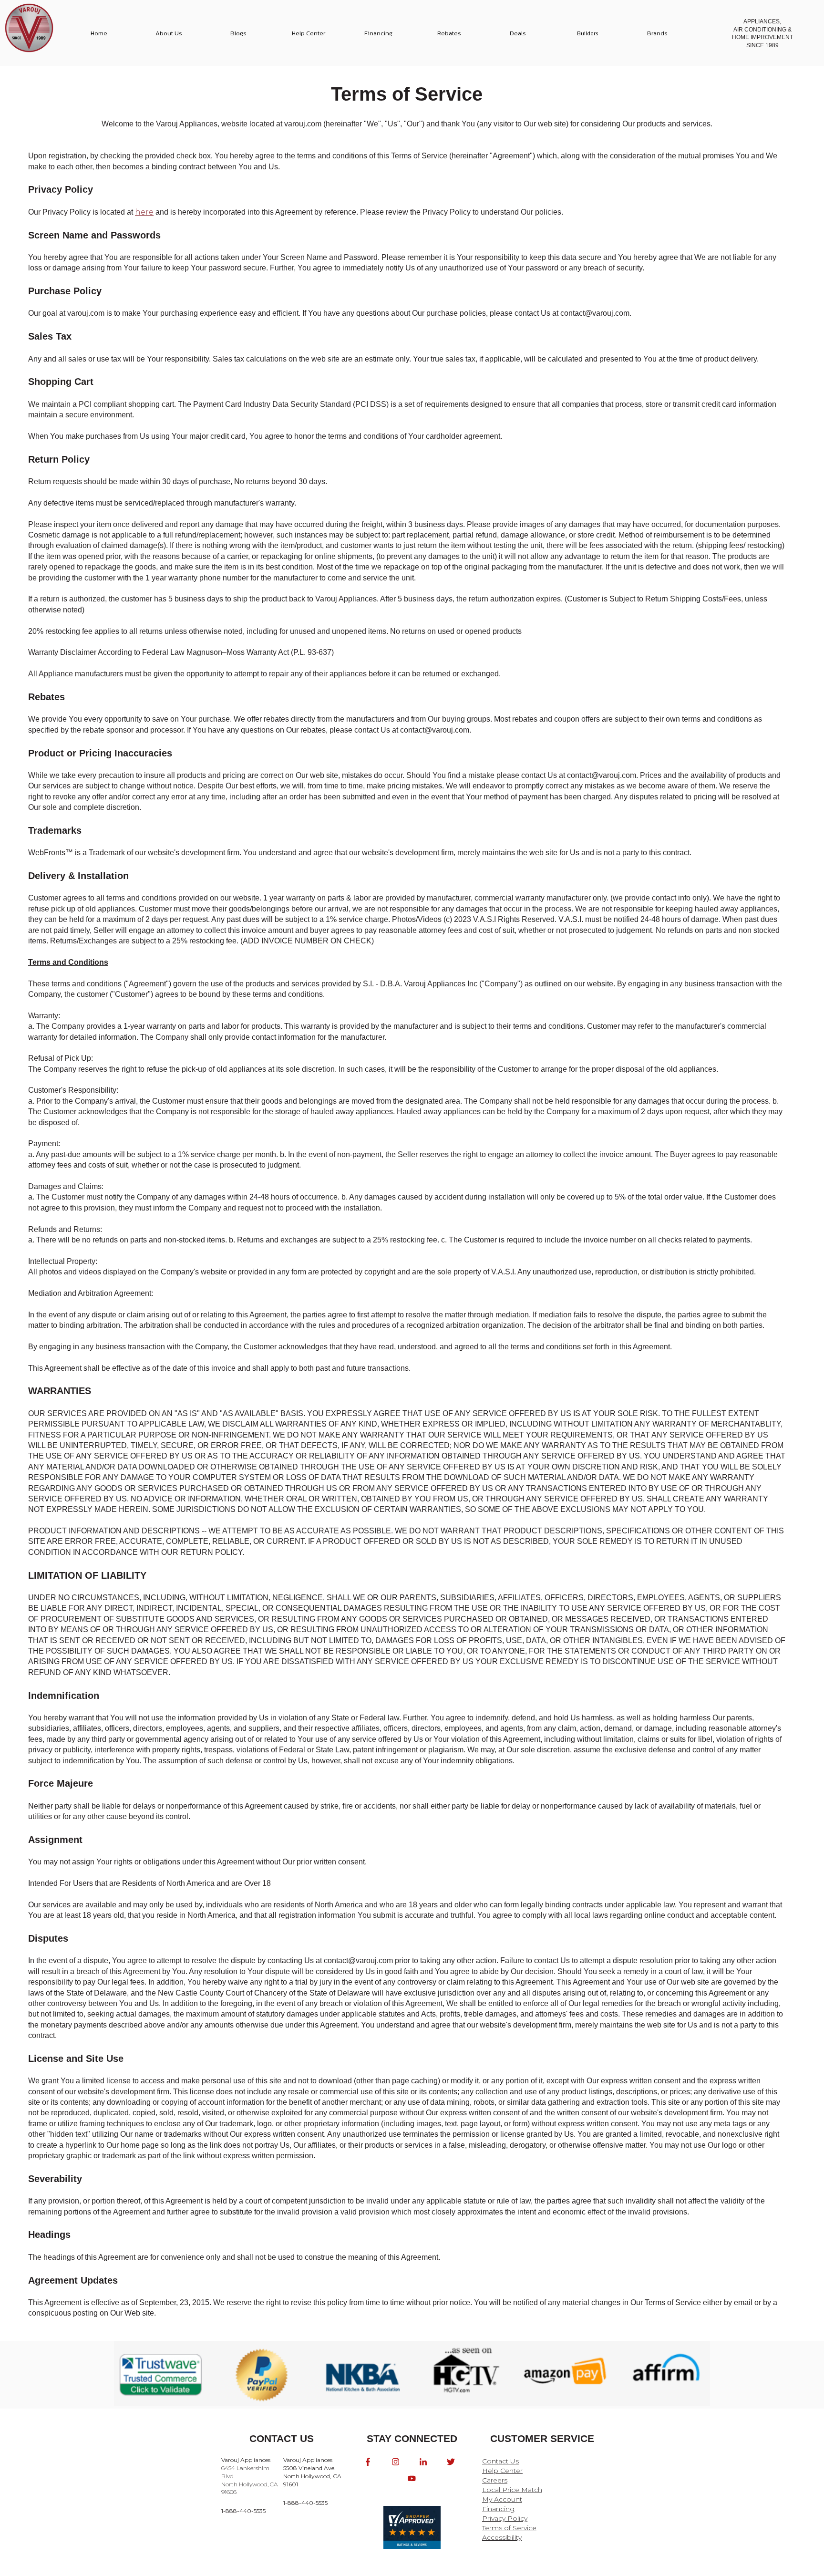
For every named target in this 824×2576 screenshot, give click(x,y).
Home (99, 33)
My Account (502, 2499)
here (144, 212)
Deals (518, 33)
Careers (495, 2480)
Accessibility (502, 2537)
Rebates (449, 33)
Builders (588, 33)
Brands (657, 33)
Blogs (238, 33)
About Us (169, 33)
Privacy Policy (505, 2518)
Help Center (309, 33)
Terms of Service (509, 2528)
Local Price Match (512, 2490)
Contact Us (500, 2461)
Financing (378, 33)
